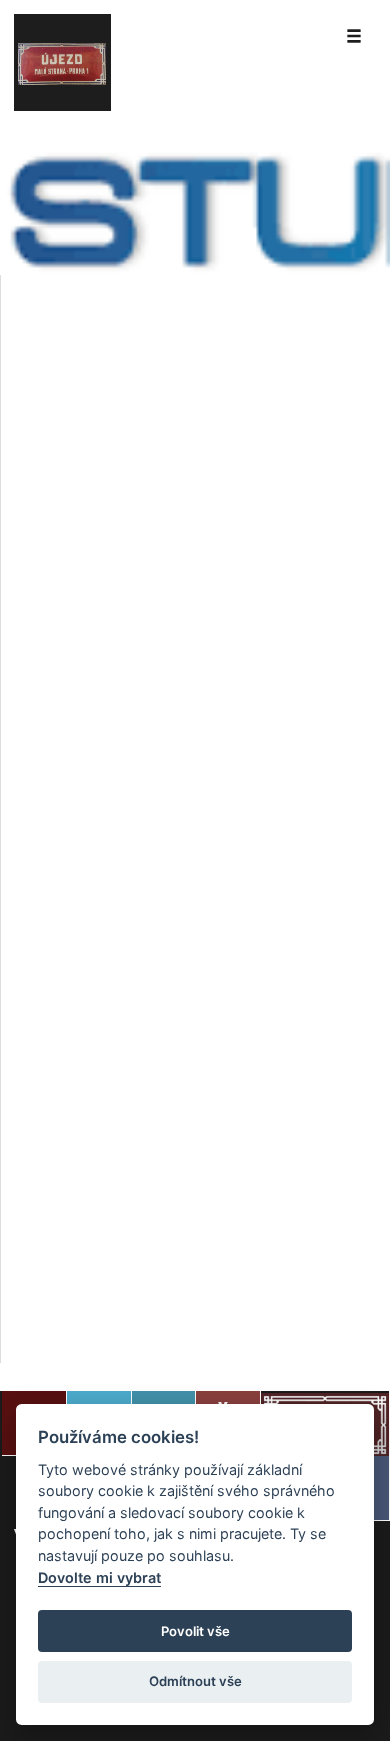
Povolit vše (195, 1631)
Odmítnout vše (195, 1681)
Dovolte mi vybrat (99, 1577)
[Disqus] (195, 558)
